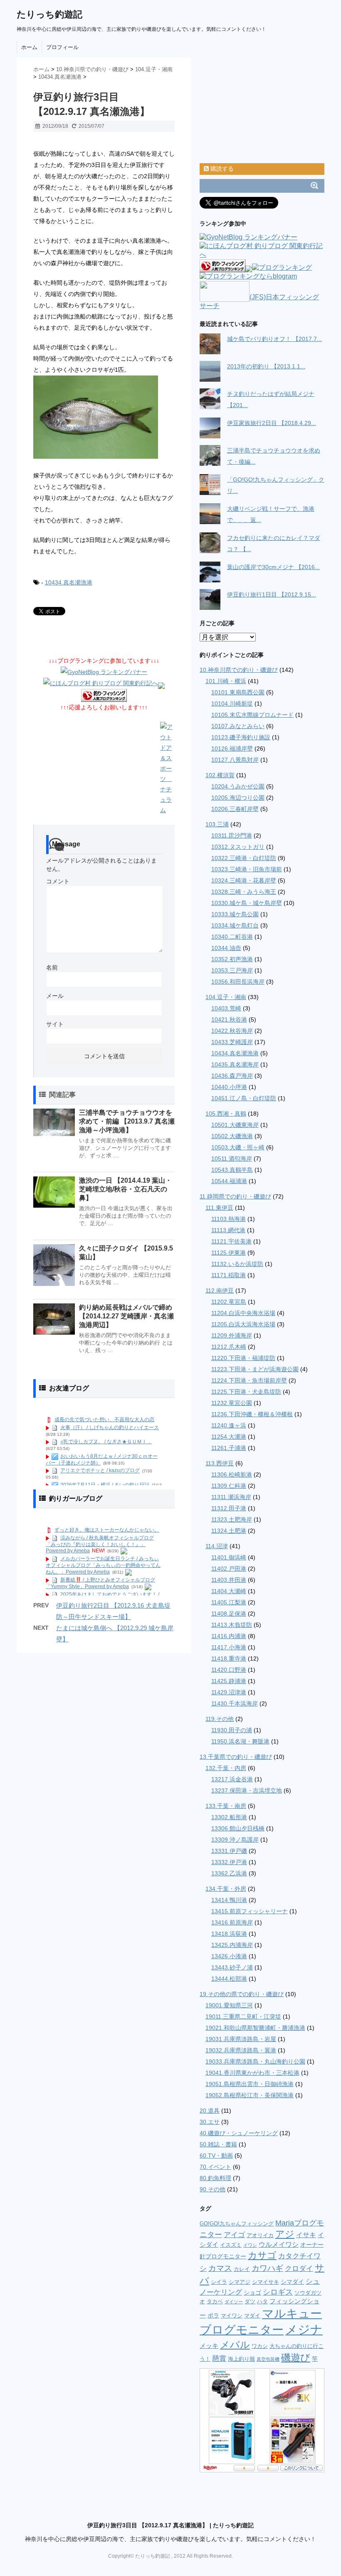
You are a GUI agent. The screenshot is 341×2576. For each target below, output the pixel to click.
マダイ (252, 2316)
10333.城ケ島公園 (235, 914)
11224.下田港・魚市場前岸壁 (249, 1380)
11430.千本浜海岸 (235, 1703)
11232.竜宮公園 (232, 1403)
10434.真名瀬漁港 (69, 582)
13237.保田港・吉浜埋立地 (247, 1790)
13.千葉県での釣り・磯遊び (236, 1757)
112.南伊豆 (220, 1290)
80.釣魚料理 (215, 2178)
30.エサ (210, 2122)
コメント (58, 881)
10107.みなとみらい (238, 726)
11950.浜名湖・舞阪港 (240, 1741)
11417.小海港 (229, 1647)
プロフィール (62, 47)
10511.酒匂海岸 (232, 1159)
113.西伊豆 (220, 1463)
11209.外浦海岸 (232, 1335)
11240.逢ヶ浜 (229, 1425)
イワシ (250, 2245)
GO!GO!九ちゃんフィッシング (237, 2224)
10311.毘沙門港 (232, 835)
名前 (52, 967)
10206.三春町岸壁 (235, 809)
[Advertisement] (131, 143)
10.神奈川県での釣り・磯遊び (239, 670)
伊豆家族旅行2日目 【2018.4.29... (272, 423)
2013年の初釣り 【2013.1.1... (266, 366)
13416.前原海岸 (232, 1922)
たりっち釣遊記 (49, 14)
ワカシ (260, 2346)
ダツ (250, 2301)
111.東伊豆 (219, 1208)
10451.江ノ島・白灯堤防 (244, 1098)
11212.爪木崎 (229, 1347)
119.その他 (220, 1719)
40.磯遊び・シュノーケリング (239, 2133)
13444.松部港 (229, 1979)
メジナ (304, 2329)
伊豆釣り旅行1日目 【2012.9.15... (272, 594)
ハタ (262, 2301)
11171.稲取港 (229, 1275)
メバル (235, 2345)
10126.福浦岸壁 (232, 748)
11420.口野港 (229, 1670)
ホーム (29, 47)
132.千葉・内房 (226, 1768)
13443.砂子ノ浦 (232, 1967)
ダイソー (234, 2302)
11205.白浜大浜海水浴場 (243, 1324)
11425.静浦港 (229, 1681)
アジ (285, 2234)
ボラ (213, 2315)
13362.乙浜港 (229, 1873)
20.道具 (210, 2111)
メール (55, 996)
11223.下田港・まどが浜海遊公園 (255, 1369)
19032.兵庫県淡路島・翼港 (241, 2050)
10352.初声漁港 (232, 959)
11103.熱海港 (229, 1219)
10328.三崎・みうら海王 (244, 892)
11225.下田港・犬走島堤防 (246, 1392)
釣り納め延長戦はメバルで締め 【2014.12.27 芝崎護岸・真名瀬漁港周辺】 (126, 1316)
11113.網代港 (228, 1230)
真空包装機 (268, 2359)
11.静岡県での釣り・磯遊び (235, 1196)
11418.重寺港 (229, 1658)
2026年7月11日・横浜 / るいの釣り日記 (105, 1485)
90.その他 (213, 2189)
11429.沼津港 (229, 1692)
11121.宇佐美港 (231, 1241)
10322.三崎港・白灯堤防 (244, 858)
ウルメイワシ (279, 2244)
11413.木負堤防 (232, 1625)
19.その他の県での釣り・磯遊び (242, 1994)
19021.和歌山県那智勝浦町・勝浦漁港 (255, 2028)
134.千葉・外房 (226, 1889)
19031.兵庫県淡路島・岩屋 (241, 2039)
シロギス (278, 2292)
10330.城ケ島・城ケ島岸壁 (247, 903)
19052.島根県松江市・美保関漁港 (250, 2095)
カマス (220, 2268)
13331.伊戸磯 (229, 1851)
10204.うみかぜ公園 (238, 786)
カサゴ (262, 2255)
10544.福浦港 (229, 1181)
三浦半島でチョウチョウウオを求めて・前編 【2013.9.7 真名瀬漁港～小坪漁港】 (127, 1121)
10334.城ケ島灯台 (235, 925)
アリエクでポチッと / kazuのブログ (100, 1471)
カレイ (242, 2269)
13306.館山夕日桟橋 (238, 1828)
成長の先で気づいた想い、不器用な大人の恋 (104, 1420)
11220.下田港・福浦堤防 (243, 1358)
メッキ (209, 2346)
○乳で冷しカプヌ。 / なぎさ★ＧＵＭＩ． (106, 1442)
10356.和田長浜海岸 (238, 982)
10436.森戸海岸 (232, 1076)
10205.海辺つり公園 (238, 798)
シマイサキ (266, 2282)
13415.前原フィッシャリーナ (250, 1911)
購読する (221, 169)
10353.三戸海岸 (232, 970)
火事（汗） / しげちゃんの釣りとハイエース (110, 1427)
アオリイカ (260, 2235)
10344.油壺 (226, 948)
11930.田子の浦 (232, 1730)
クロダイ (299, 2269)
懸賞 (219, 2358)
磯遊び (296, 2357)
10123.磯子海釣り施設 (241, 737)
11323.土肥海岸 (232, 1519)
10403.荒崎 (226, 1008)
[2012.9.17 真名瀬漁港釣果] (104, 417)
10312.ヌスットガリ (238, 847)
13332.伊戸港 (229, 1862)
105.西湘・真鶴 (226, 1114)
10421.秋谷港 (229, 1019)
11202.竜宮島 (229, 1302)
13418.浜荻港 (229, 1934)
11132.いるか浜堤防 (237, 1264)
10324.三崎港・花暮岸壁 (244, 880)
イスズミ (231, 2245)
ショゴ (252, 2293)
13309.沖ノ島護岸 (235, 1840)
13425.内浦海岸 (232, 1945)
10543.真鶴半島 (232, 1170)
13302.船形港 (229, 1817)
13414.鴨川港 (229, 1900)
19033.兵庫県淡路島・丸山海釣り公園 (255, 2061)
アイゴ (234, 2235)
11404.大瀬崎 (229, 1591)
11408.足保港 (229, 1614)
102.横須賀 (220, 775)
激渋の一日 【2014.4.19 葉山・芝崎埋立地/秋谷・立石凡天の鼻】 (125, 1189)
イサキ (306, 2235)
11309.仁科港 (229, 1486)
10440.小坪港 (229, 1087)
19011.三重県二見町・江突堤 (243, 2017)
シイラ (219, 2282)
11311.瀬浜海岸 (231, 1497)
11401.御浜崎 (229, 1557)
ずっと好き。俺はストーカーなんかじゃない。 (107, 1530)
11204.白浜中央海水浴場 (243, 1313)
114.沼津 (217, 1546)
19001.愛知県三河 (229, 2005)
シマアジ (240, 2282)
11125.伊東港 (229, 1253)
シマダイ (292, 2282)
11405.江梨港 (229, 1602)
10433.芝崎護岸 (232, 1042)
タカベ (215, 2301)
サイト (55, 1024)
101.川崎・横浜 (226, 681)
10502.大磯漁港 (232, 1136)
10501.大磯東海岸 (235, 1125)
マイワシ (232, 2316)
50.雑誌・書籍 (218, 2144)
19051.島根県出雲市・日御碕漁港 (250, 2084)
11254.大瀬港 (229, 1437)
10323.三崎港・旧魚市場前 (247, 869)
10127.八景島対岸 (235, 760)
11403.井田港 (229, 1580)
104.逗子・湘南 (226, 997)
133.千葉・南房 (226, 1806)
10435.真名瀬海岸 (235, 1064)
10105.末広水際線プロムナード (252, 715)
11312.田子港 (229, 1508)
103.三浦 (217, 824)
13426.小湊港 (229, 1956)
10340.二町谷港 (232, 937)
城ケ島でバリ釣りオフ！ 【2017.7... (274, 339)
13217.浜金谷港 (232, 1779)
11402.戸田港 (229, 1569)
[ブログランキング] (282, 268)
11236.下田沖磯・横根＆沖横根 (252, 1414)
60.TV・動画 (216, 2156)
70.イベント (215, 2167)
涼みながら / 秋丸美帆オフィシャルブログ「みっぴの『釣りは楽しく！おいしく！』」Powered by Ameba (100, 1544)
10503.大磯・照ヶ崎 (238, 1147)
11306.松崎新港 (232, 1474)
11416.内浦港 (229, 1636)
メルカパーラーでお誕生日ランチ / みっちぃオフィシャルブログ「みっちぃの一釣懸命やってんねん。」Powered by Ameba (103, 1565)
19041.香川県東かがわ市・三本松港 (252, 2073)
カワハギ (267, 2268)
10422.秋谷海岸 (232, 1031)
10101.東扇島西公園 (238, 692)
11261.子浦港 (229, 1448)
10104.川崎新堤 (232, 704)
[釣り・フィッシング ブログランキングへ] (104, 696)
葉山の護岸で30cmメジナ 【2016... (273, 567)
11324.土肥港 (229, 1531)
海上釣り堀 (241, 2359)
